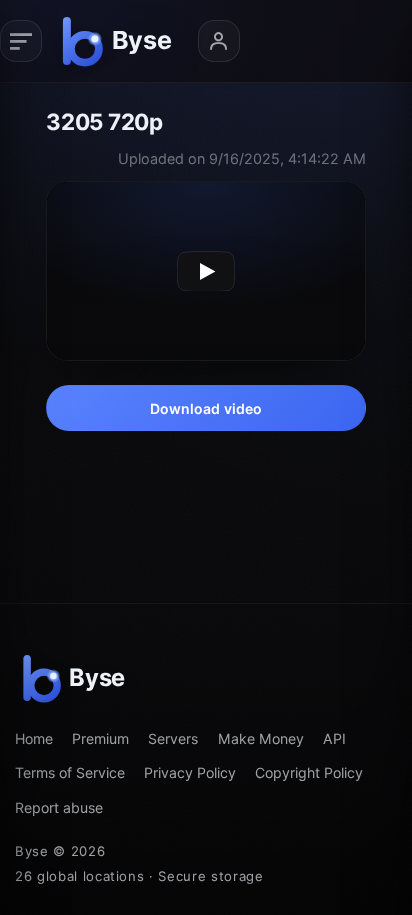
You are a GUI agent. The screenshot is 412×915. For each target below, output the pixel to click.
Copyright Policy (309, 772)
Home (34, 738)
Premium (100, 738)
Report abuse (59, 807)
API (334, 738)
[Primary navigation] (21, 41)
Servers (173, 738)
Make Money (261, 738)
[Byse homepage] (120, 41)
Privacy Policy (190, 772)
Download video (206, 408)
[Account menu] (219, 41)
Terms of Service (70, 772)
